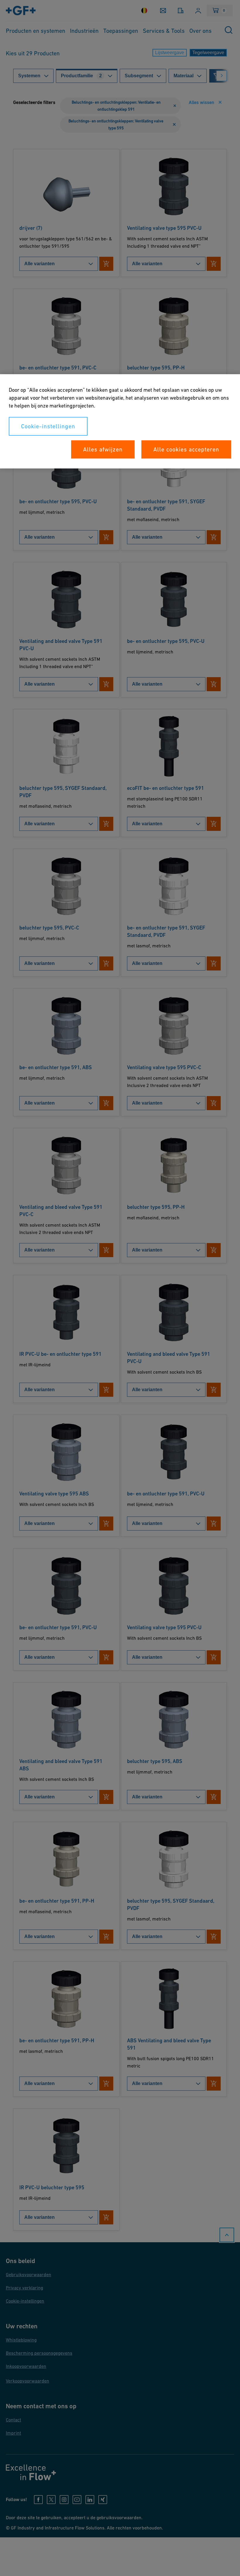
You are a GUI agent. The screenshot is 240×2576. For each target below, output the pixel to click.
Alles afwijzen (103, 449)
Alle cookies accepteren (186, 449)
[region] (120, 421)
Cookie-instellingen (48, 426)
